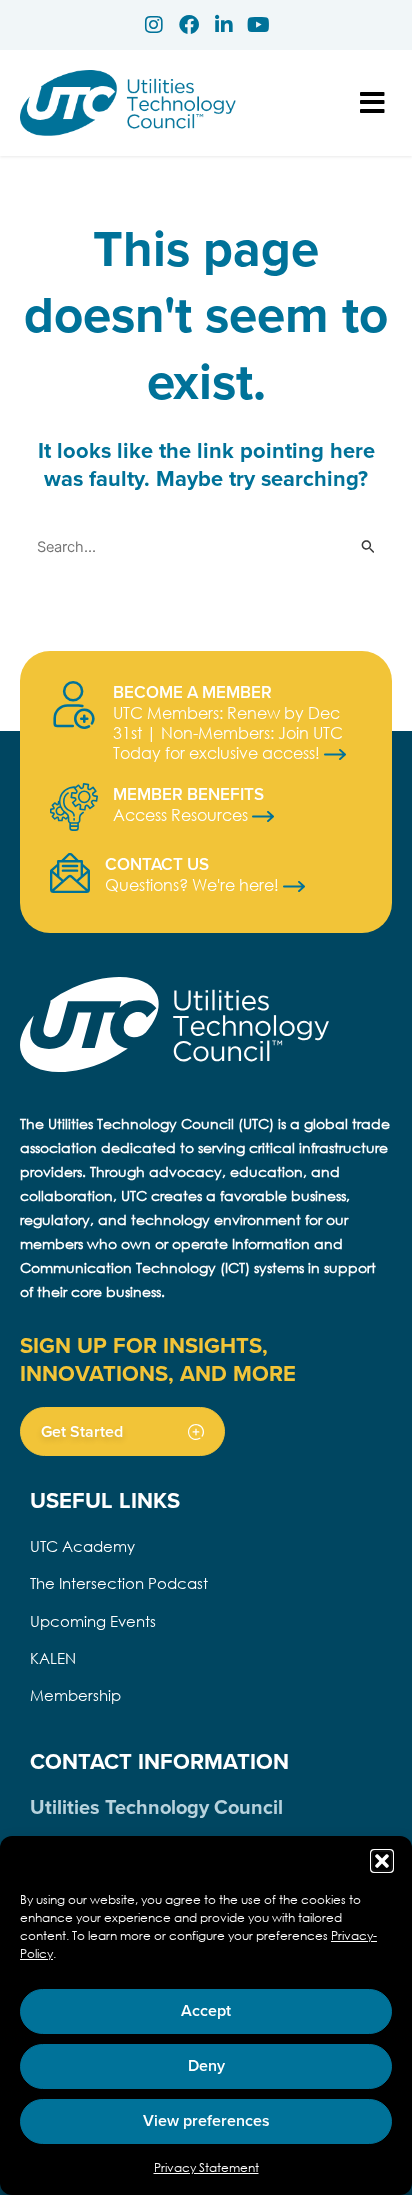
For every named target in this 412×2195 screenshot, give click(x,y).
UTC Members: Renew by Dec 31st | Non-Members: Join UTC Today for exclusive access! (228, 732)
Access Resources (182, 814)
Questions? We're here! (194, 884)
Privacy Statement (206, 2167)
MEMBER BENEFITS (188, 794)
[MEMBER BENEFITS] (74, 807)
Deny (206, 2065)
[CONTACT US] (70, 873)
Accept (206, 2010)
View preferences (206, 2120)
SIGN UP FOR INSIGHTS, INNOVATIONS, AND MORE (158, 1359)
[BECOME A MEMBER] (74, 705)
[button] (382, 1861)
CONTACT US (157, 864)
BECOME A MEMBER (192, 692)
